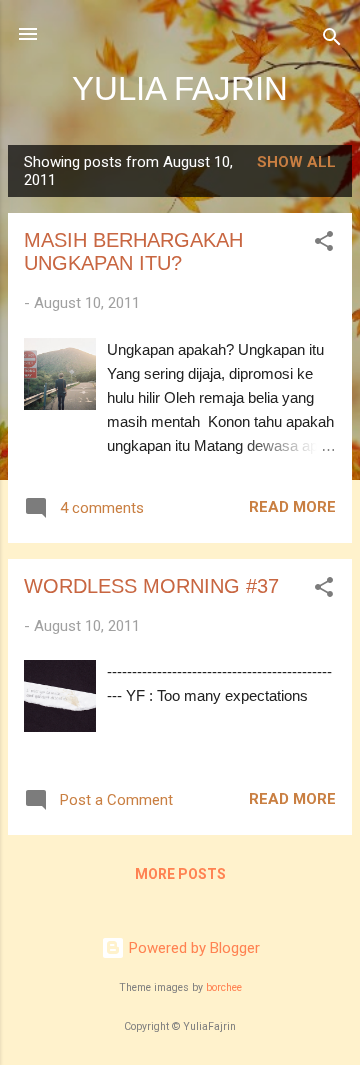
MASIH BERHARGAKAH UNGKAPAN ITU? (133, 251)
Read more (292, 507)
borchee (224, 987)
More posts (180, 874)
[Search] (332, 40)
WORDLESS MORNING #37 (151, 586)
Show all (296, 162)
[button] (324, 244)
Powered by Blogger (192, 948)
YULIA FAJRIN (180, 88)
